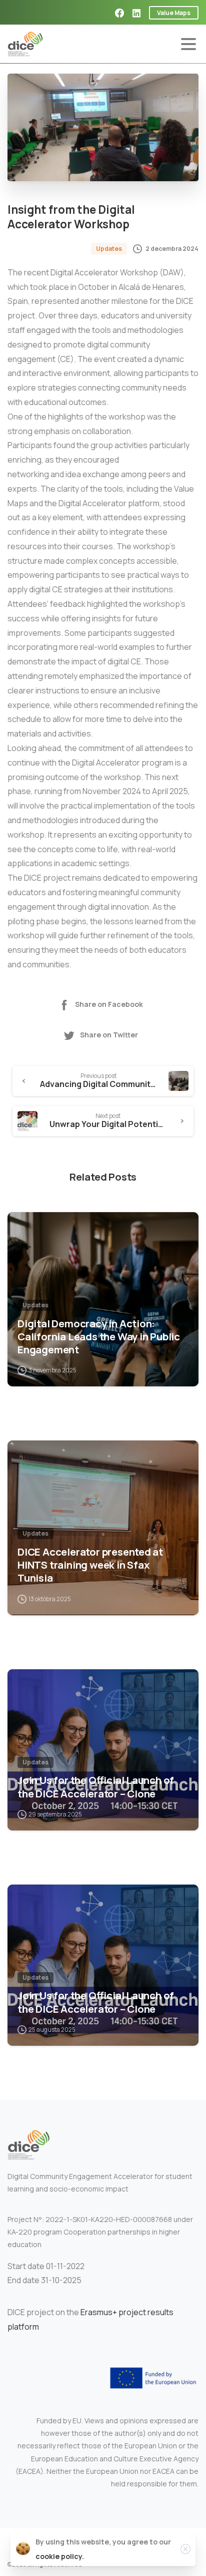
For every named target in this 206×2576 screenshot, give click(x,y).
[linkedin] (136, 13)
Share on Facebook (109, 1004)
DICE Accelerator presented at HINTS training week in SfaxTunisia (90, 1565)
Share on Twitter (109, 1035)
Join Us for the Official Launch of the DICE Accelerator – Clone (96, 1786)
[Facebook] (119, 13)
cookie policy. (60, 2556)
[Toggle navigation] (188, 44)
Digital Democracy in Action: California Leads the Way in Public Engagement (99, 1336)
